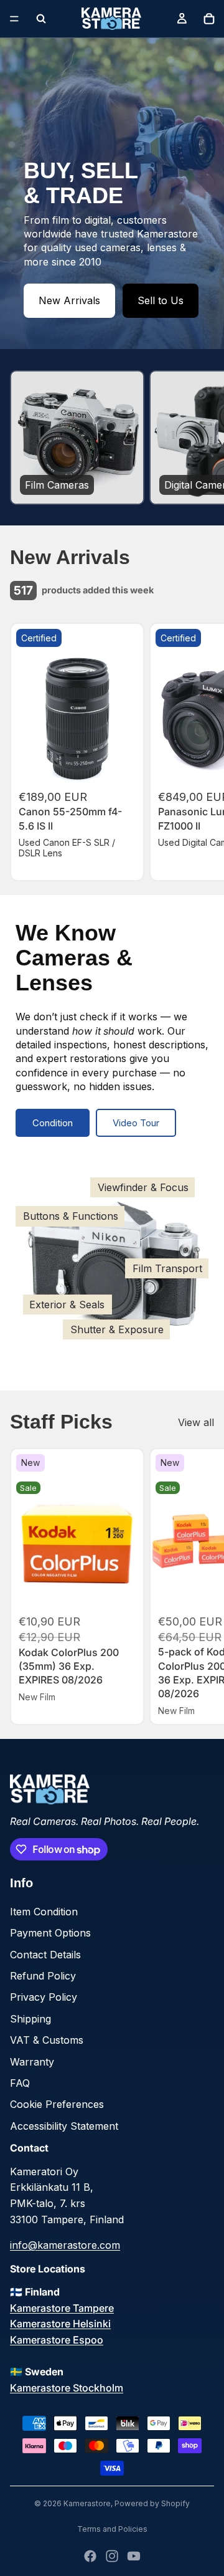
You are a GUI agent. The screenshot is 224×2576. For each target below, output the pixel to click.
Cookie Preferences (57, 2104)
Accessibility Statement (64, 2126)
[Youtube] (134, 2556)
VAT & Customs (47, 2040)
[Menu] (14, 19)
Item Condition (44, 1912)
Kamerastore (87, 2503)
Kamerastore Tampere (62, 2308)
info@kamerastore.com (65, 2245)
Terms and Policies (112, 2529)
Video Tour (136, 1123)
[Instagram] (112, 2556)
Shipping (30, 2019)
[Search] (41, 19)
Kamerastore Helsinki (60, 2324)
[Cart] (209, 19)
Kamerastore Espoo (57, 2340)
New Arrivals (69, 300)
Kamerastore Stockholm (67, 2388)
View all (196, 1422)
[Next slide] (200, 438)
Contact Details (45, 1955)
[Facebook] (90, 2556)
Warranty (32, 2062)
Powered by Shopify (152, 2503)
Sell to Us (161, 300)
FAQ (20, 2083)
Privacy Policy (44, 1997)
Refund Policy (43, 1976)
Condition (53, 1123)
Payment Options (50, 1933)
